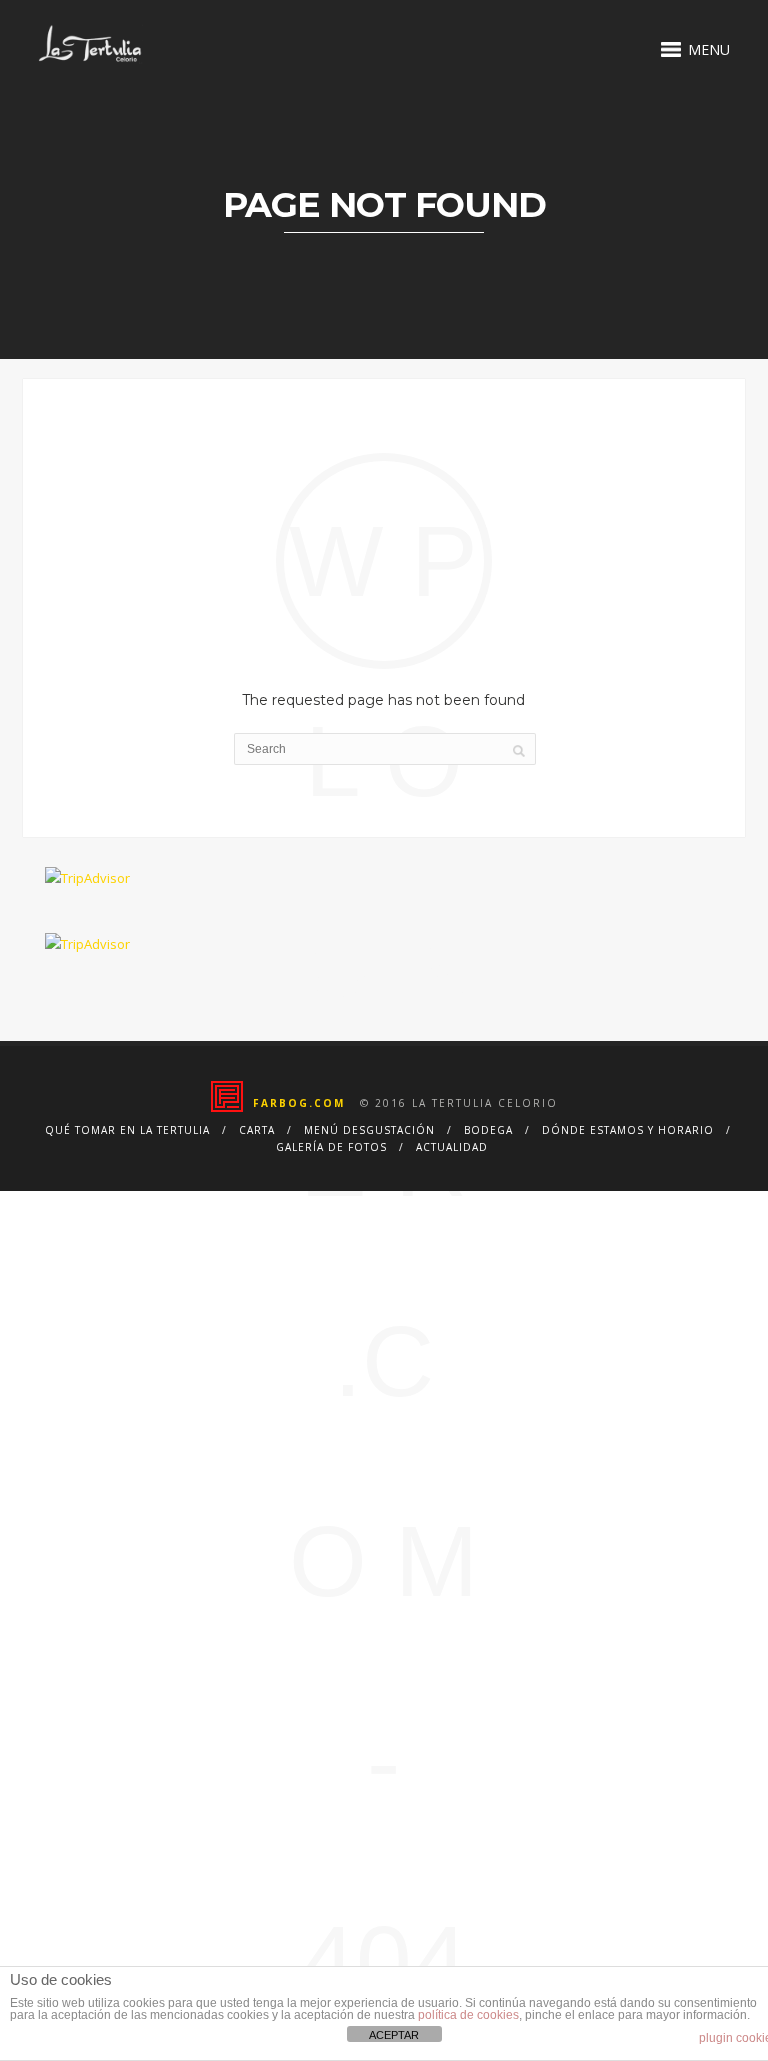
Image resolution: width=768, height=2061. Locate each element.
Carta (257, 1130)
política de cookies (468, 2015)
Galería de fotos (331, 1147)
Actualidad (452, 1147)
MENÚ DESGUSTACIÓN (369, 1130)
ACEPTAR (394, 2035)
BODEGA (488, 1130)
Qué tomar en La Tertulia (127, 1130)
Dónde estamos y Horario (628, 1130)
